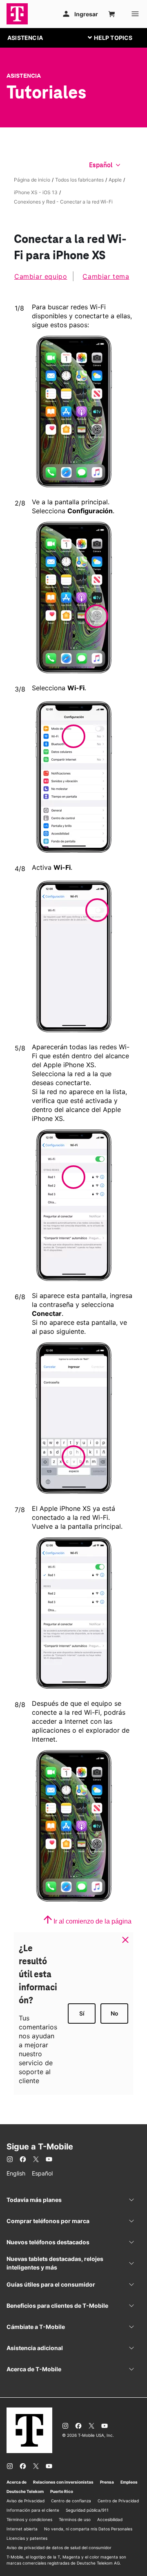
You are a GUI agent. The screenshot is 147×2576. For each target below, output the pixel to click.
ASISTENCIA (25, 38)
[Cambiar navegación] (116, 37)
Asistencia (24, 76)
